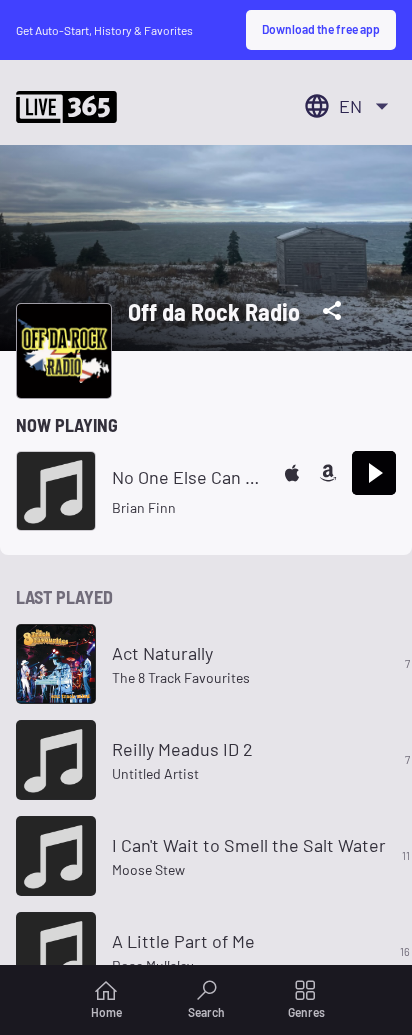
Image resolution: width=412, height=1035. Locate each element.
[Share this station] (332, 311)
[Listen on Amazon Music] (328, 473)
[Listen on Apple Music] (292, 473)
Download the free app (321, 29)
